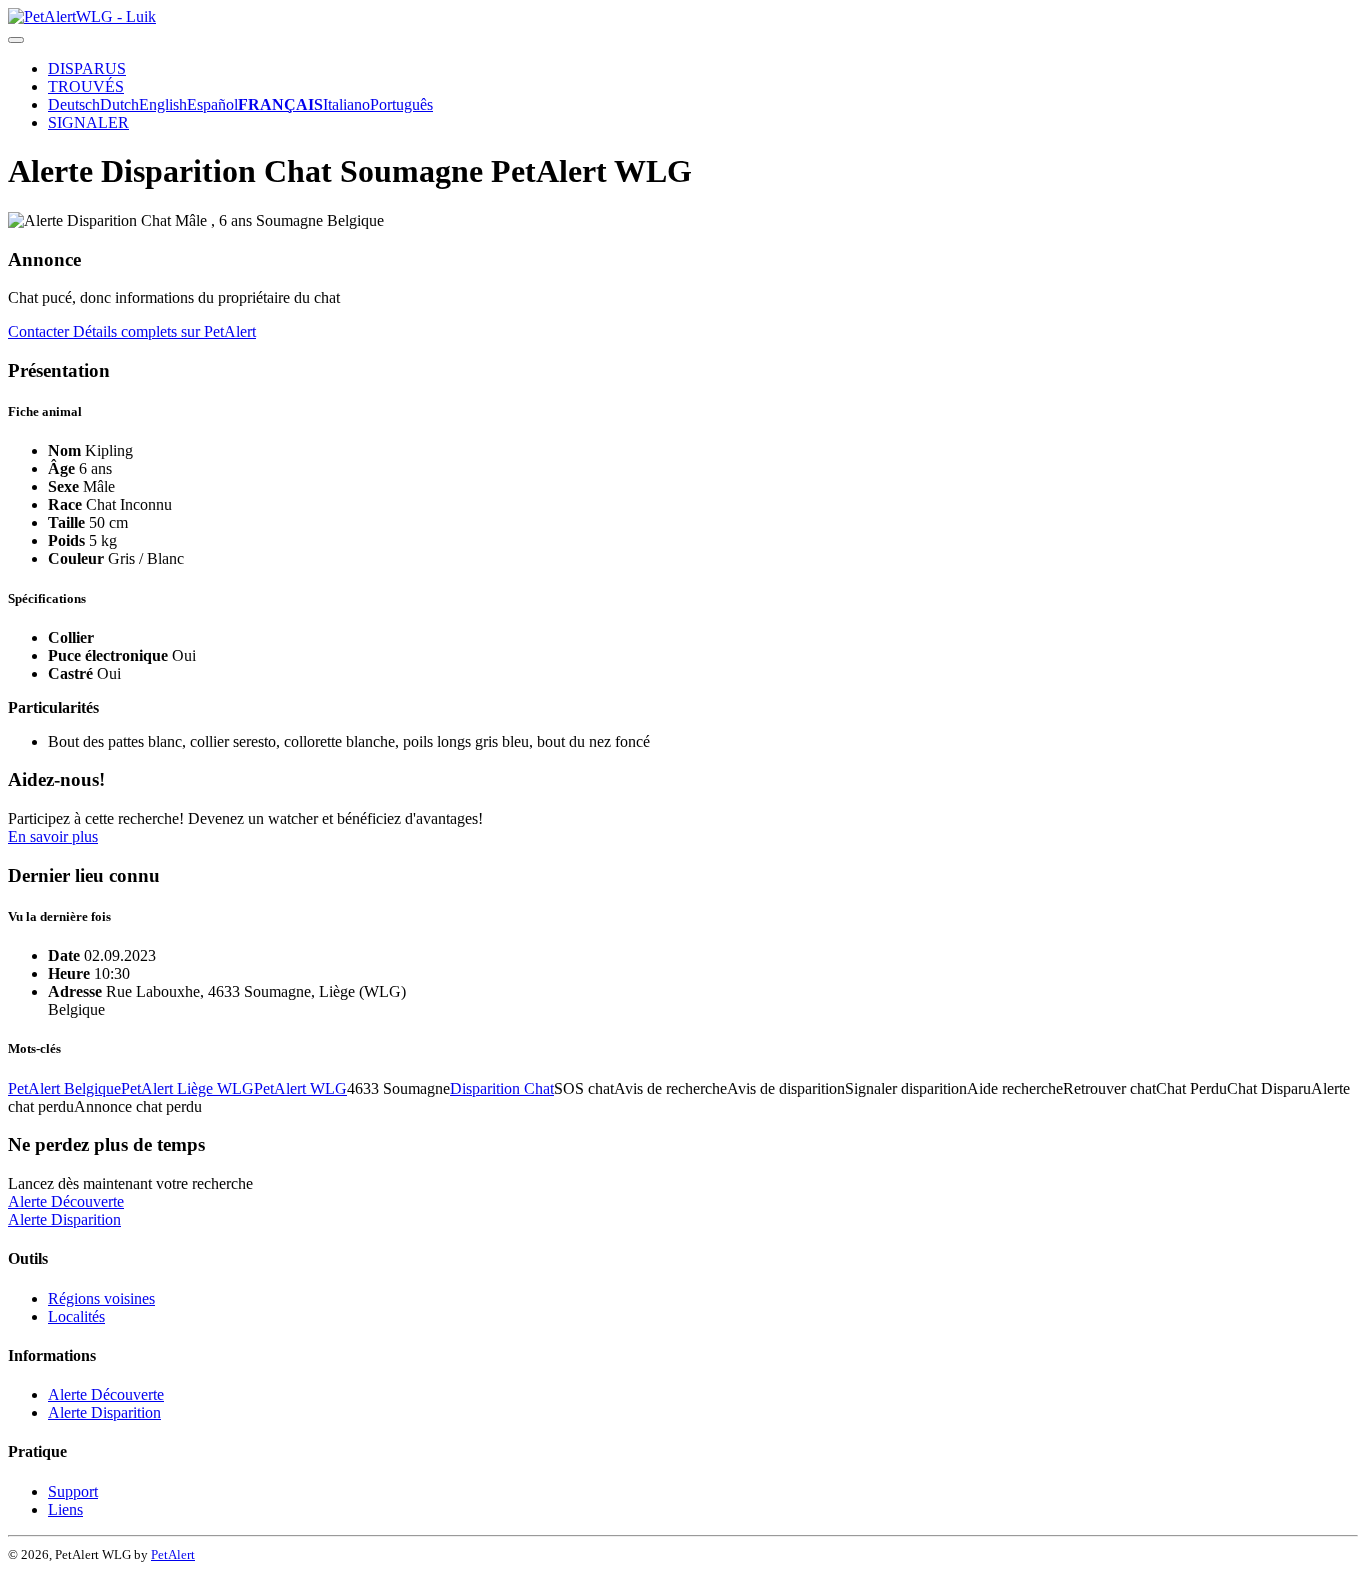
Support (73, 1491)
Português (401, 104)
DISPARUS (87, 68)
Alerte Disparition (64, 1219)
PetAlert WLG (300, 1088)
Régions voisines (101, 1298)
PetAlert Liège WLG (187, 1088)
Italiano (346, 104)
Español (212, 104)
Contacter (40, 331)
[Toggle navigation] (16, 40)
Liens (65, 1509)
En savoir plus (53, 836)
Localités (76, 1316)
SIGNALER (88, 122)
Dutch (119, 104)
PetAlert (173, 1554)
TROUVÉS (86, 86)
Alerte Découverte (66, 1201)
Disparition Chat (502, 1088)
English (163, 104)
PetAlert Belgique (64, 1088)
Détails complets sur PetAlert (164, 331)
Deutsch (74, 104)
